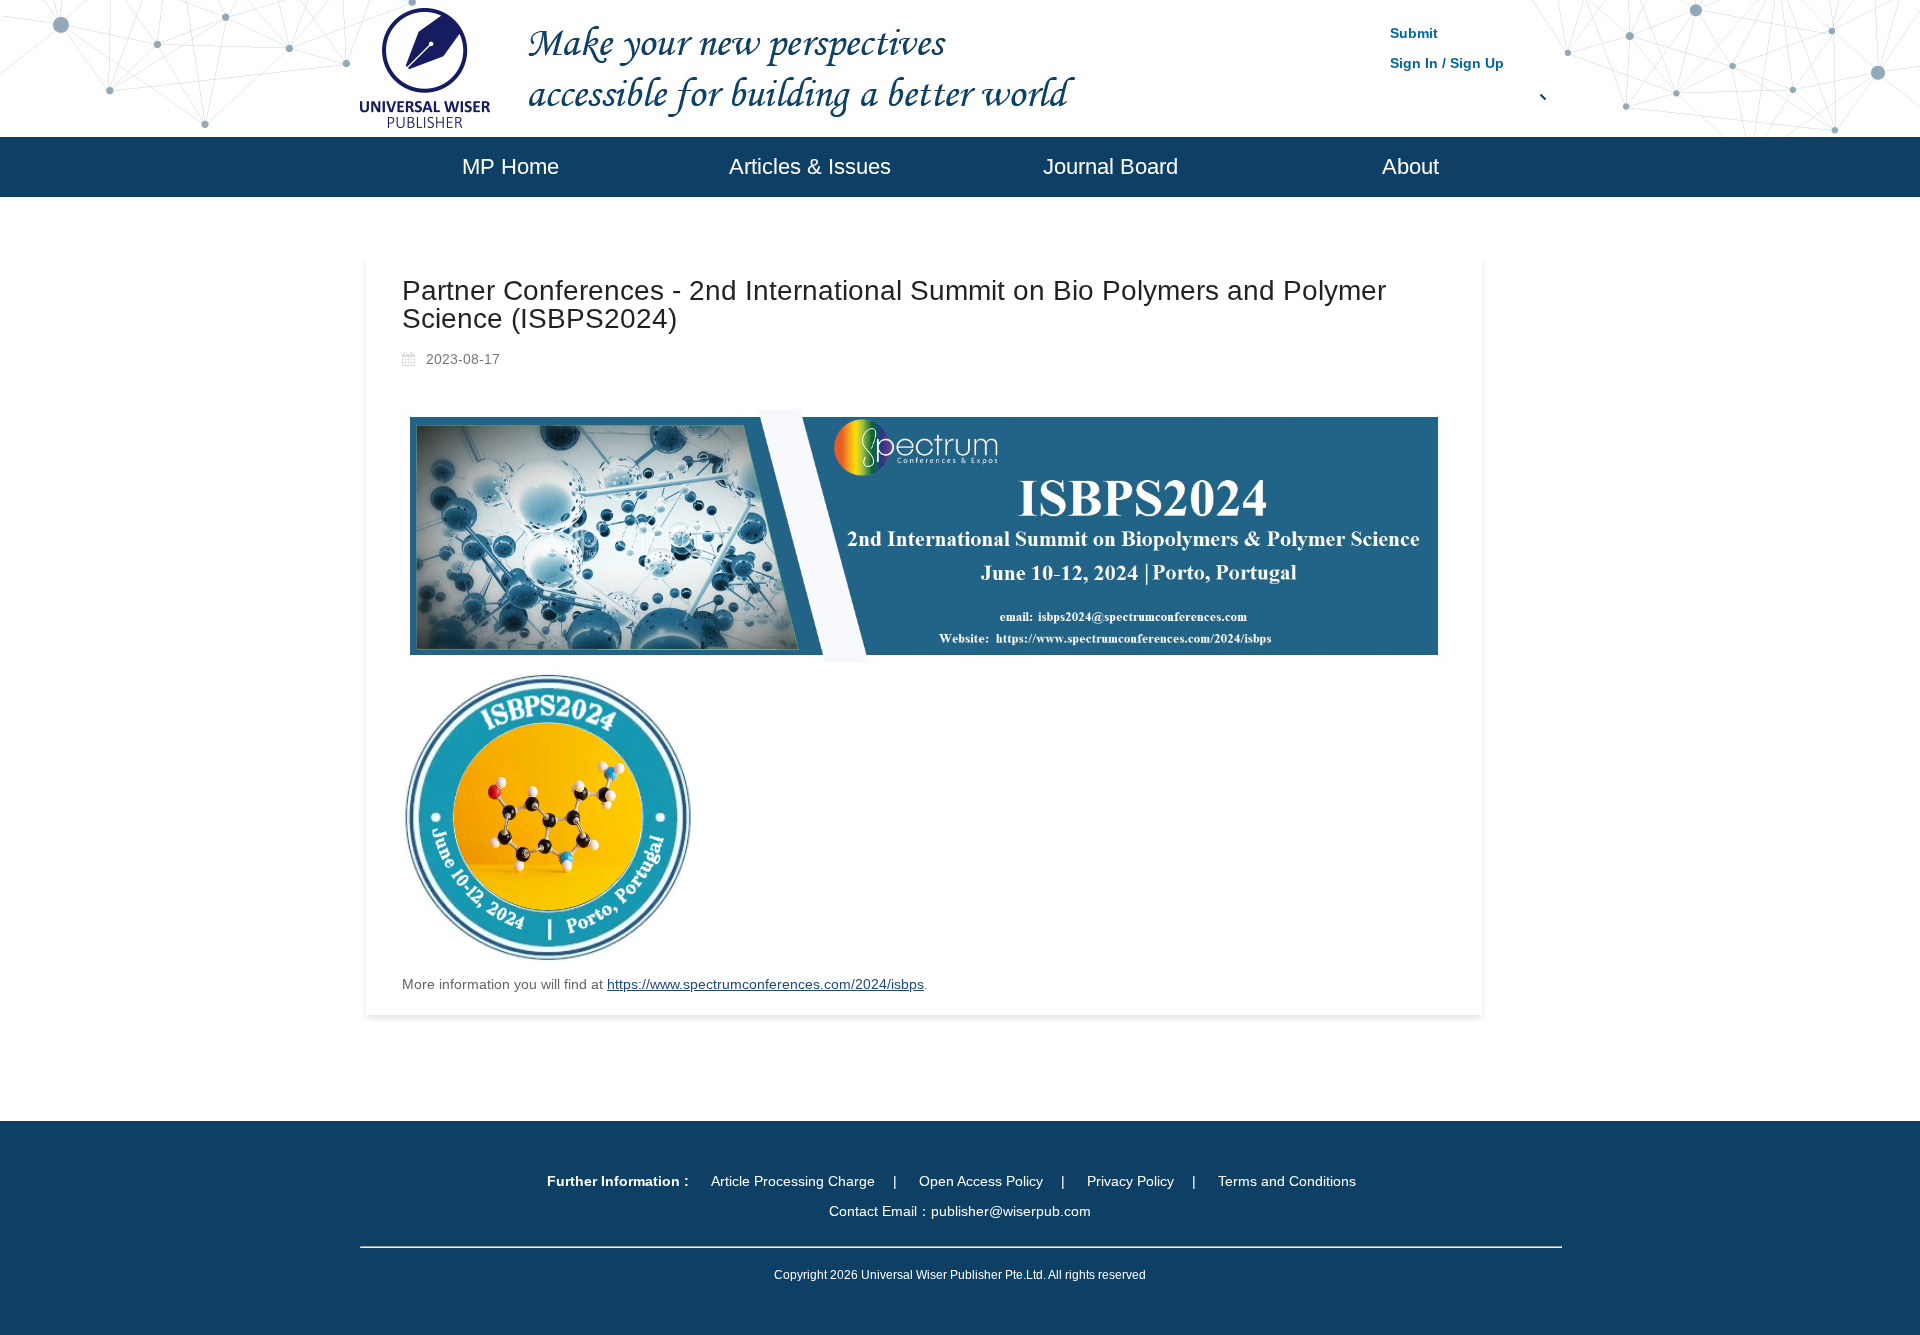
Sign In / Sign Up (1447, 63)
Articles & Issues (810, 166)
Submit (1414, 33)
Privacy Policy (1130, 1181)
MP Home (510, 166)
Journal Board (1110, 166)
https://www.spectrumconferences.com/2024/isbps (765, 984)
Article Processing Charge (793, 1181)
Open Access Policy (981, 1181)
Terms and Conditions (1287, 1181)
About (1410, 166)
